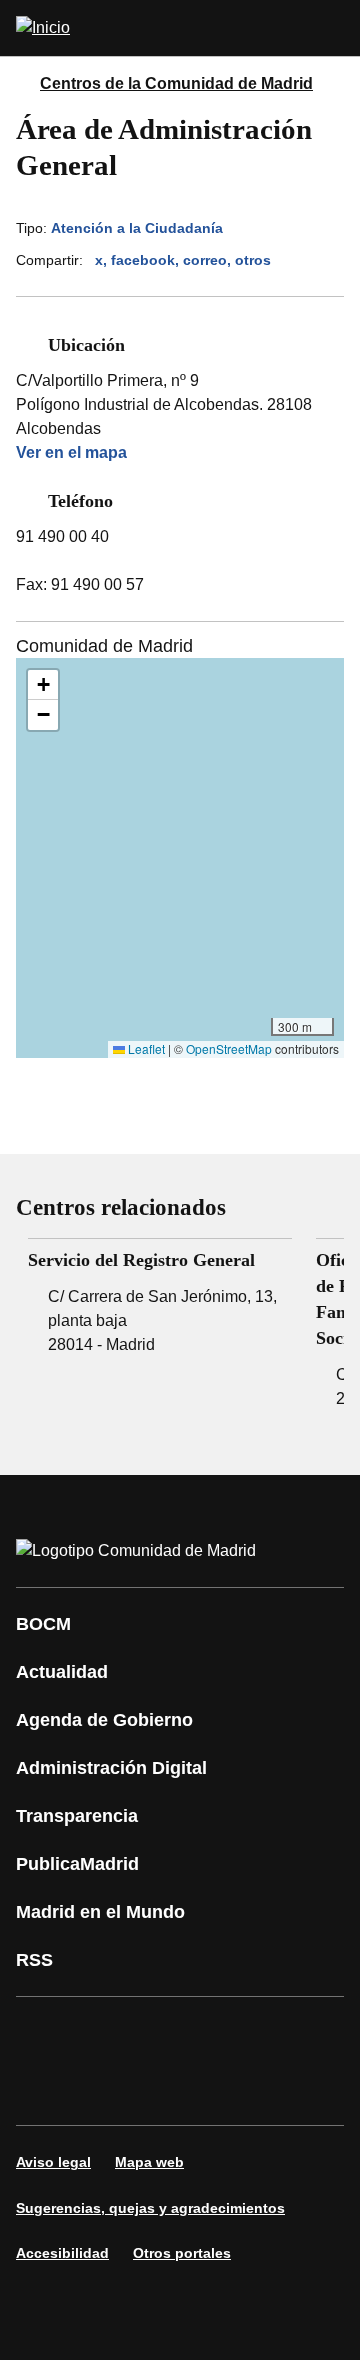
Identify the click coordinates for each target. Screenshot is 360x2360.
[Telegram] (224, 2089)
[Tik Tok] (104, 2089)
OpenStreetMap (229, 1048)
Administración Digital (111, 1768)
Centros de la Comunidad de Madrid (176, 83)
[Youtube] (224, 2033)
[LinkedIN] (284, 2033)
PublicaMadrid (77, 1864)
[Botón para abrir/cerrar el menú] (332, 28)
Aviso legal (53, 2162)
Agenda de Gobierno (104, 1720)
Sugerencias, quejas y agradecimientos (150, 2208)
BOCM (43, 1624)
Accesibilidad (62, 2253)
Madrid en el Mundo (100, 1912)
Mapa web (149, 2162)
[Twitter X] (164, 2033)
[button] (43, 685)
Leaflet (145, 1048)
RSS (34, 1960)
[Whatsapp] (44, 2089)
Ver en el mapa (71, 452)
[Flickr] (164, 2089)
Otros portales (182, 2253)
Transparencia (77, 1816)
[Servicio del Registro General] (160, 1298)
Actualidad (62, 1672)
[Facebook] (44, 2033)
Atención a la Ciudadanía (137, 228)
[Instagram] (104, 2033)
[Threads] (284, 2089)
